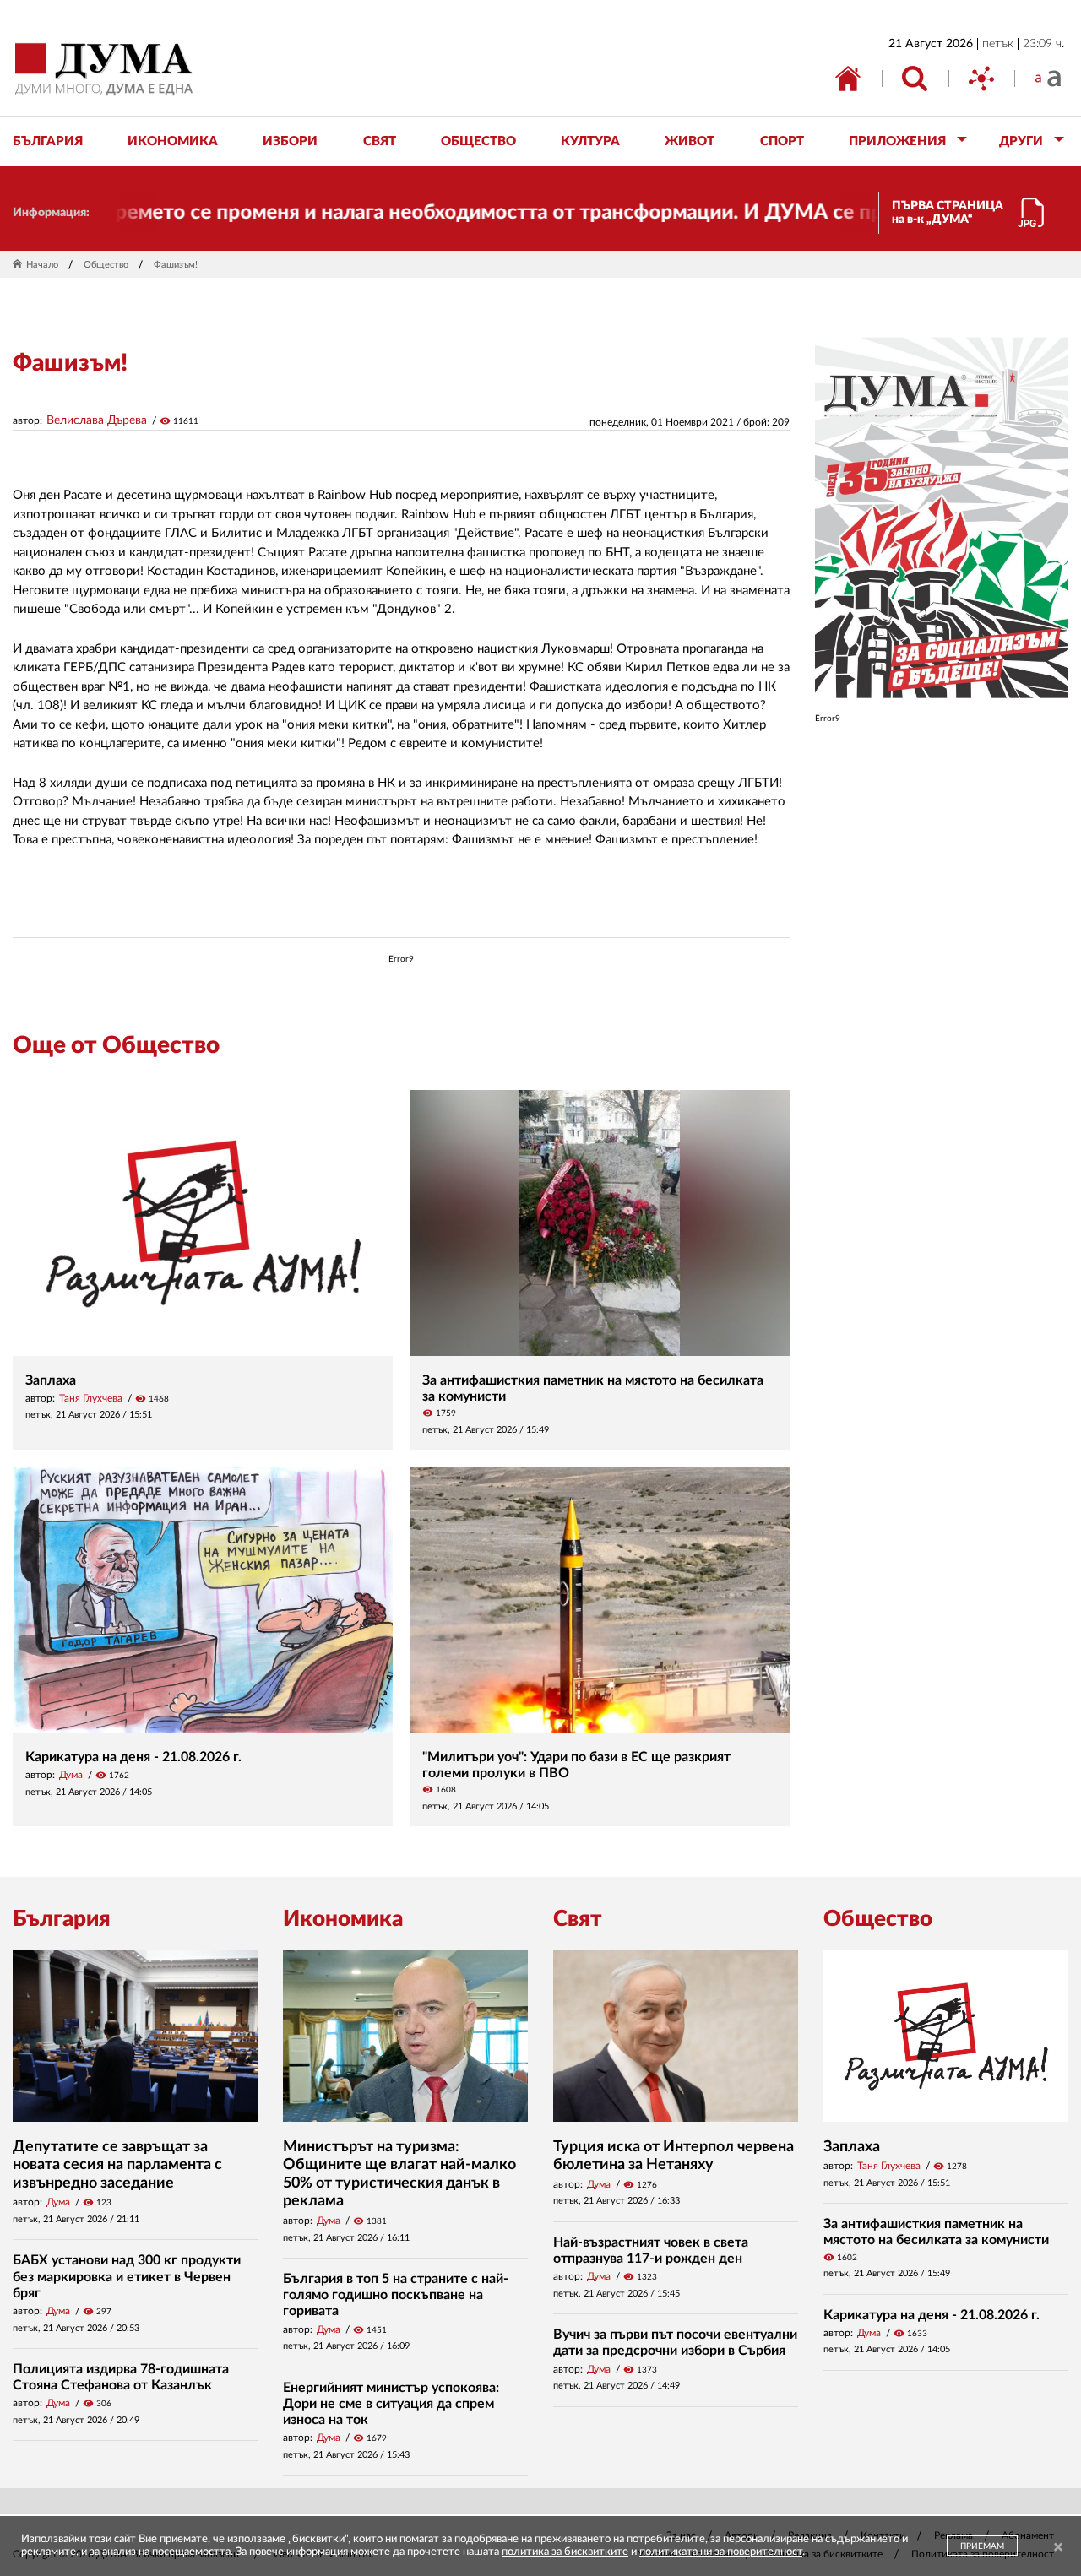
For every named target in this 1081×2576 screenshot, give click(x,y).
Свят (578, 1919)
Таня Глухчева (91, 1398)
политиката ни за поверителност (721, 2552)
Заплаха (51, 1380)
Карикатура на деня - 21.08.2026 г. (133, 1757)
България (62, 1919)
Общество (106, 265)
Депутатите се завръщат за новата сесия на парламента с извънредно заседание (117, 2165)
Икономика (343, 1919)
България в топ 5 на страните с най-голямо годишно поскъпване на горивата (396, 2295)
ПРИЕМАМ (982, 2546)
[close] (1058, 2548)
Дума (71, 1775)
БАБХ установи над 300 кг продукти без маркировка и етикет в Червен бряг (127, 2276)
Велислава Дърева (97, 420)
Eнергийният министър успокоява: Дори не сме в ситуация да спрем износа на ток (391, 2404)
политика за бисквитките (565, 2552)
